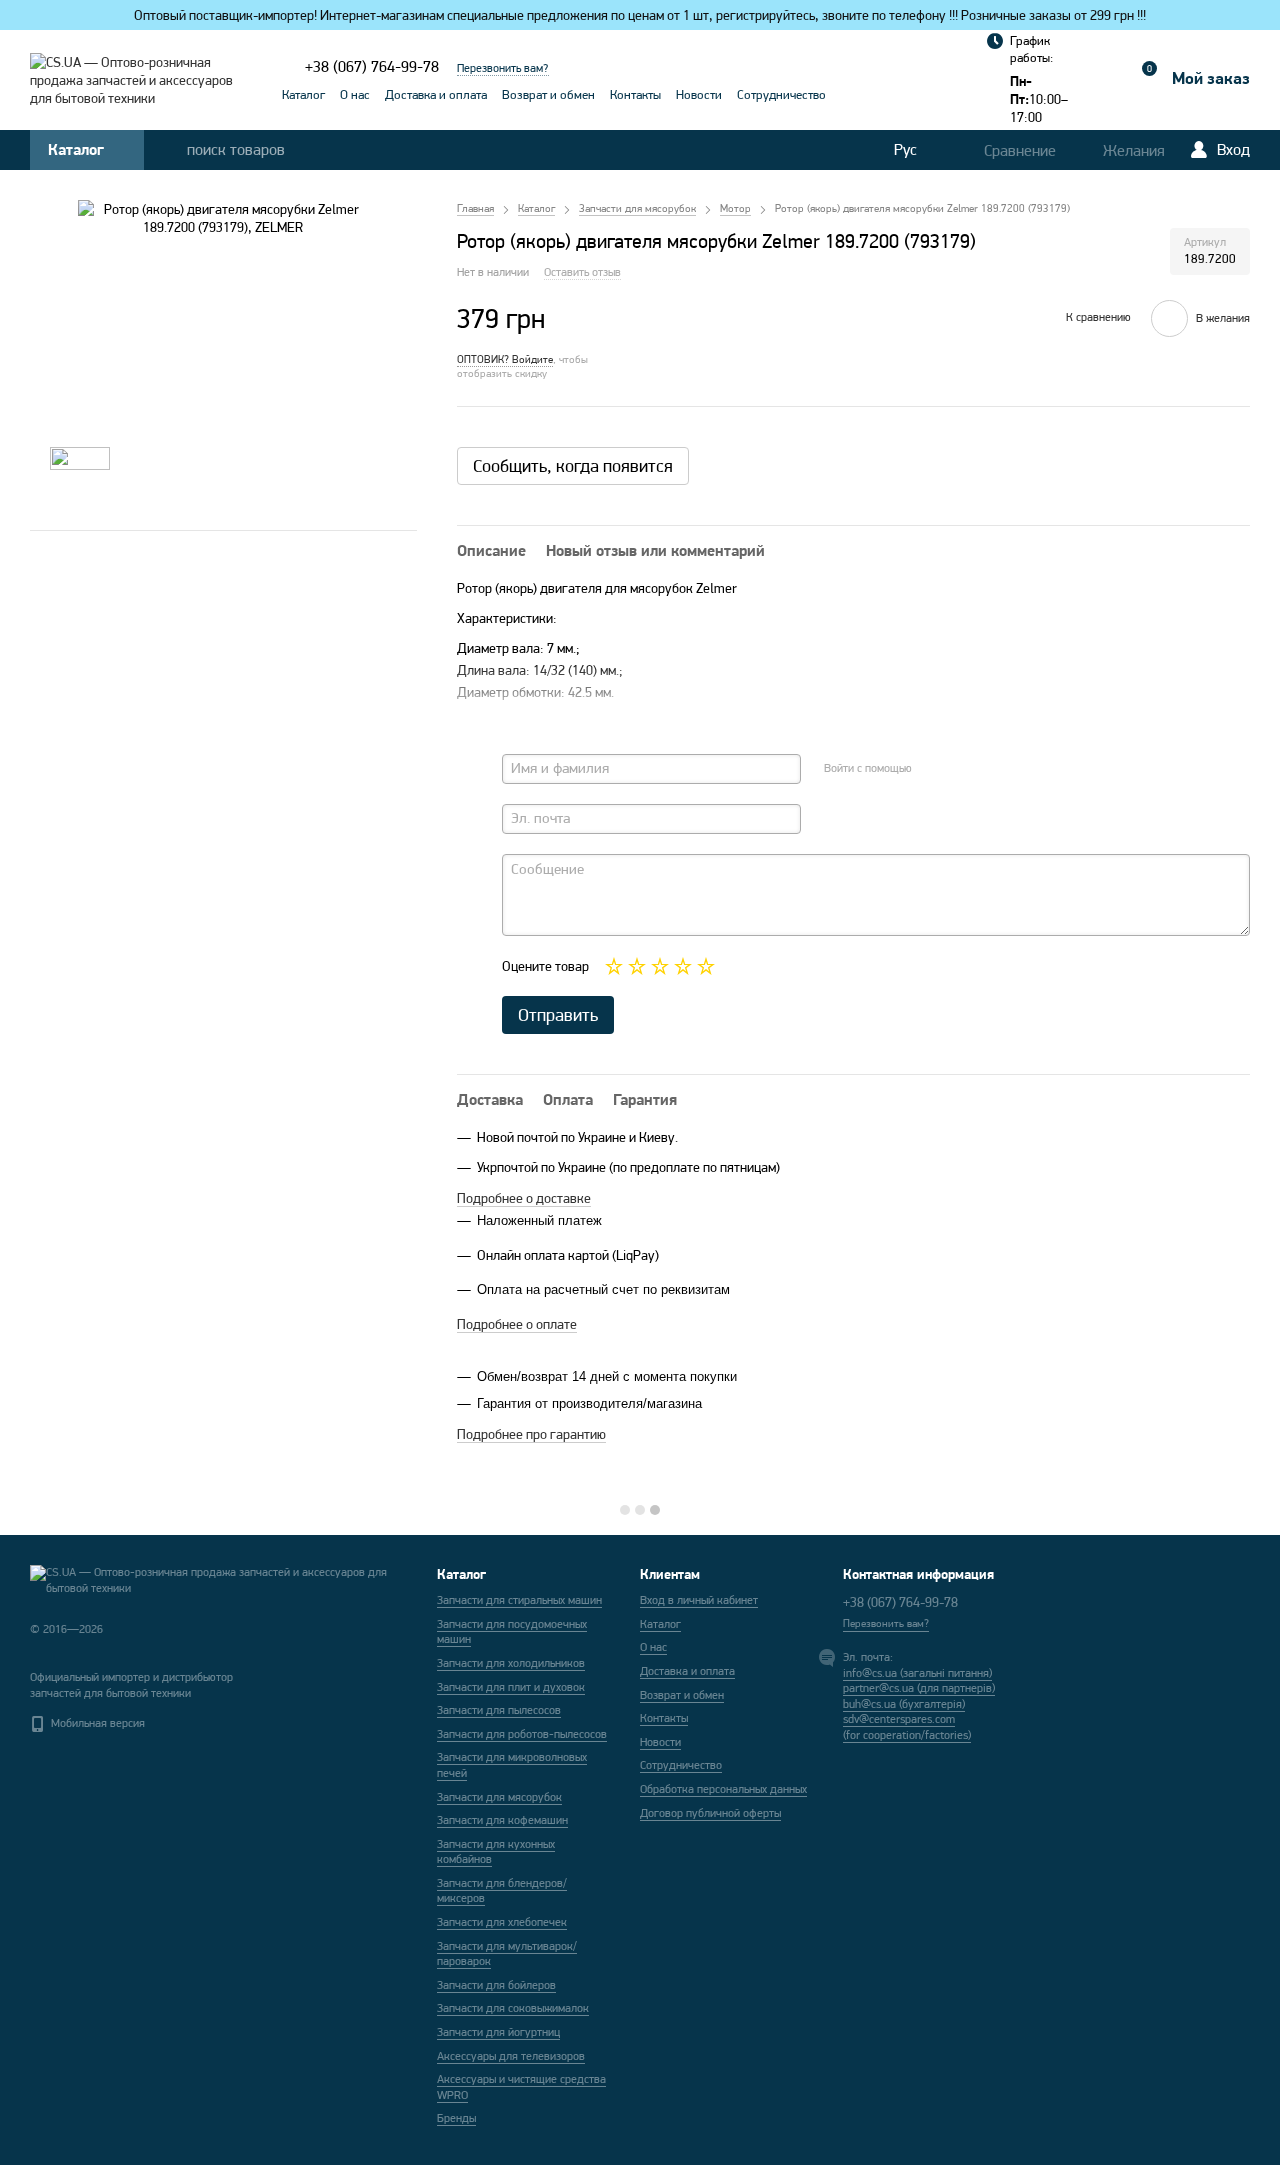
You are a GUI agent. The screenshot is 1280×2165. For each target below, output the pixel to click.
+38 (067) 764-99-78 (372, 66)
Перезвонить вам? (503, 68)
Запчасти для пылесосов (499, 1710)
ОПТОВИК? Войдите (505, 359)
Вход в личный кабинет (699, 1600)
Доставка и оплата (436, 94)
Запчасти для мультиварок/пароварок (507, 1954)
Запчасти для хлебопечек (502, 1922)
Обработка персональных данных (723, 1789)
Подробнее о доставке (524, 1198)
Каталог (303, 94)
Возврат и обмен (548, 94)
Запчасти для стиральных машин (519, 1600)
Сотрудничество (781, 94)
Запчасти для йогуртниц (498, 2032)
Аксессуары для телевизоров (511, 2056)
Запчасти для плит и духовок (511, 1687)
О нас (355, 94)
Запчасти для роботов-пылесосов (522, 1734)
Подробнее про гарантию (531, 1434)
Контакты (635, 94)
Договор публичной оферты (710, 1813)
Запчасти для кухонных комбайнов (496, 1852)
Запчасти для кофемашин (502, 1820)
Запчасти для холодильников (511, 1663)
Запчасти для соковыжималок (513, 2008)
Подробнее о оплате (517, 1324)
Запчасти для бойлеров (496, 1985)
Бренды (456, 2118)
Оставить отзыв (582, 272)
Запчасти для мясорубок (499, 1797)
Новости (699, 94)
